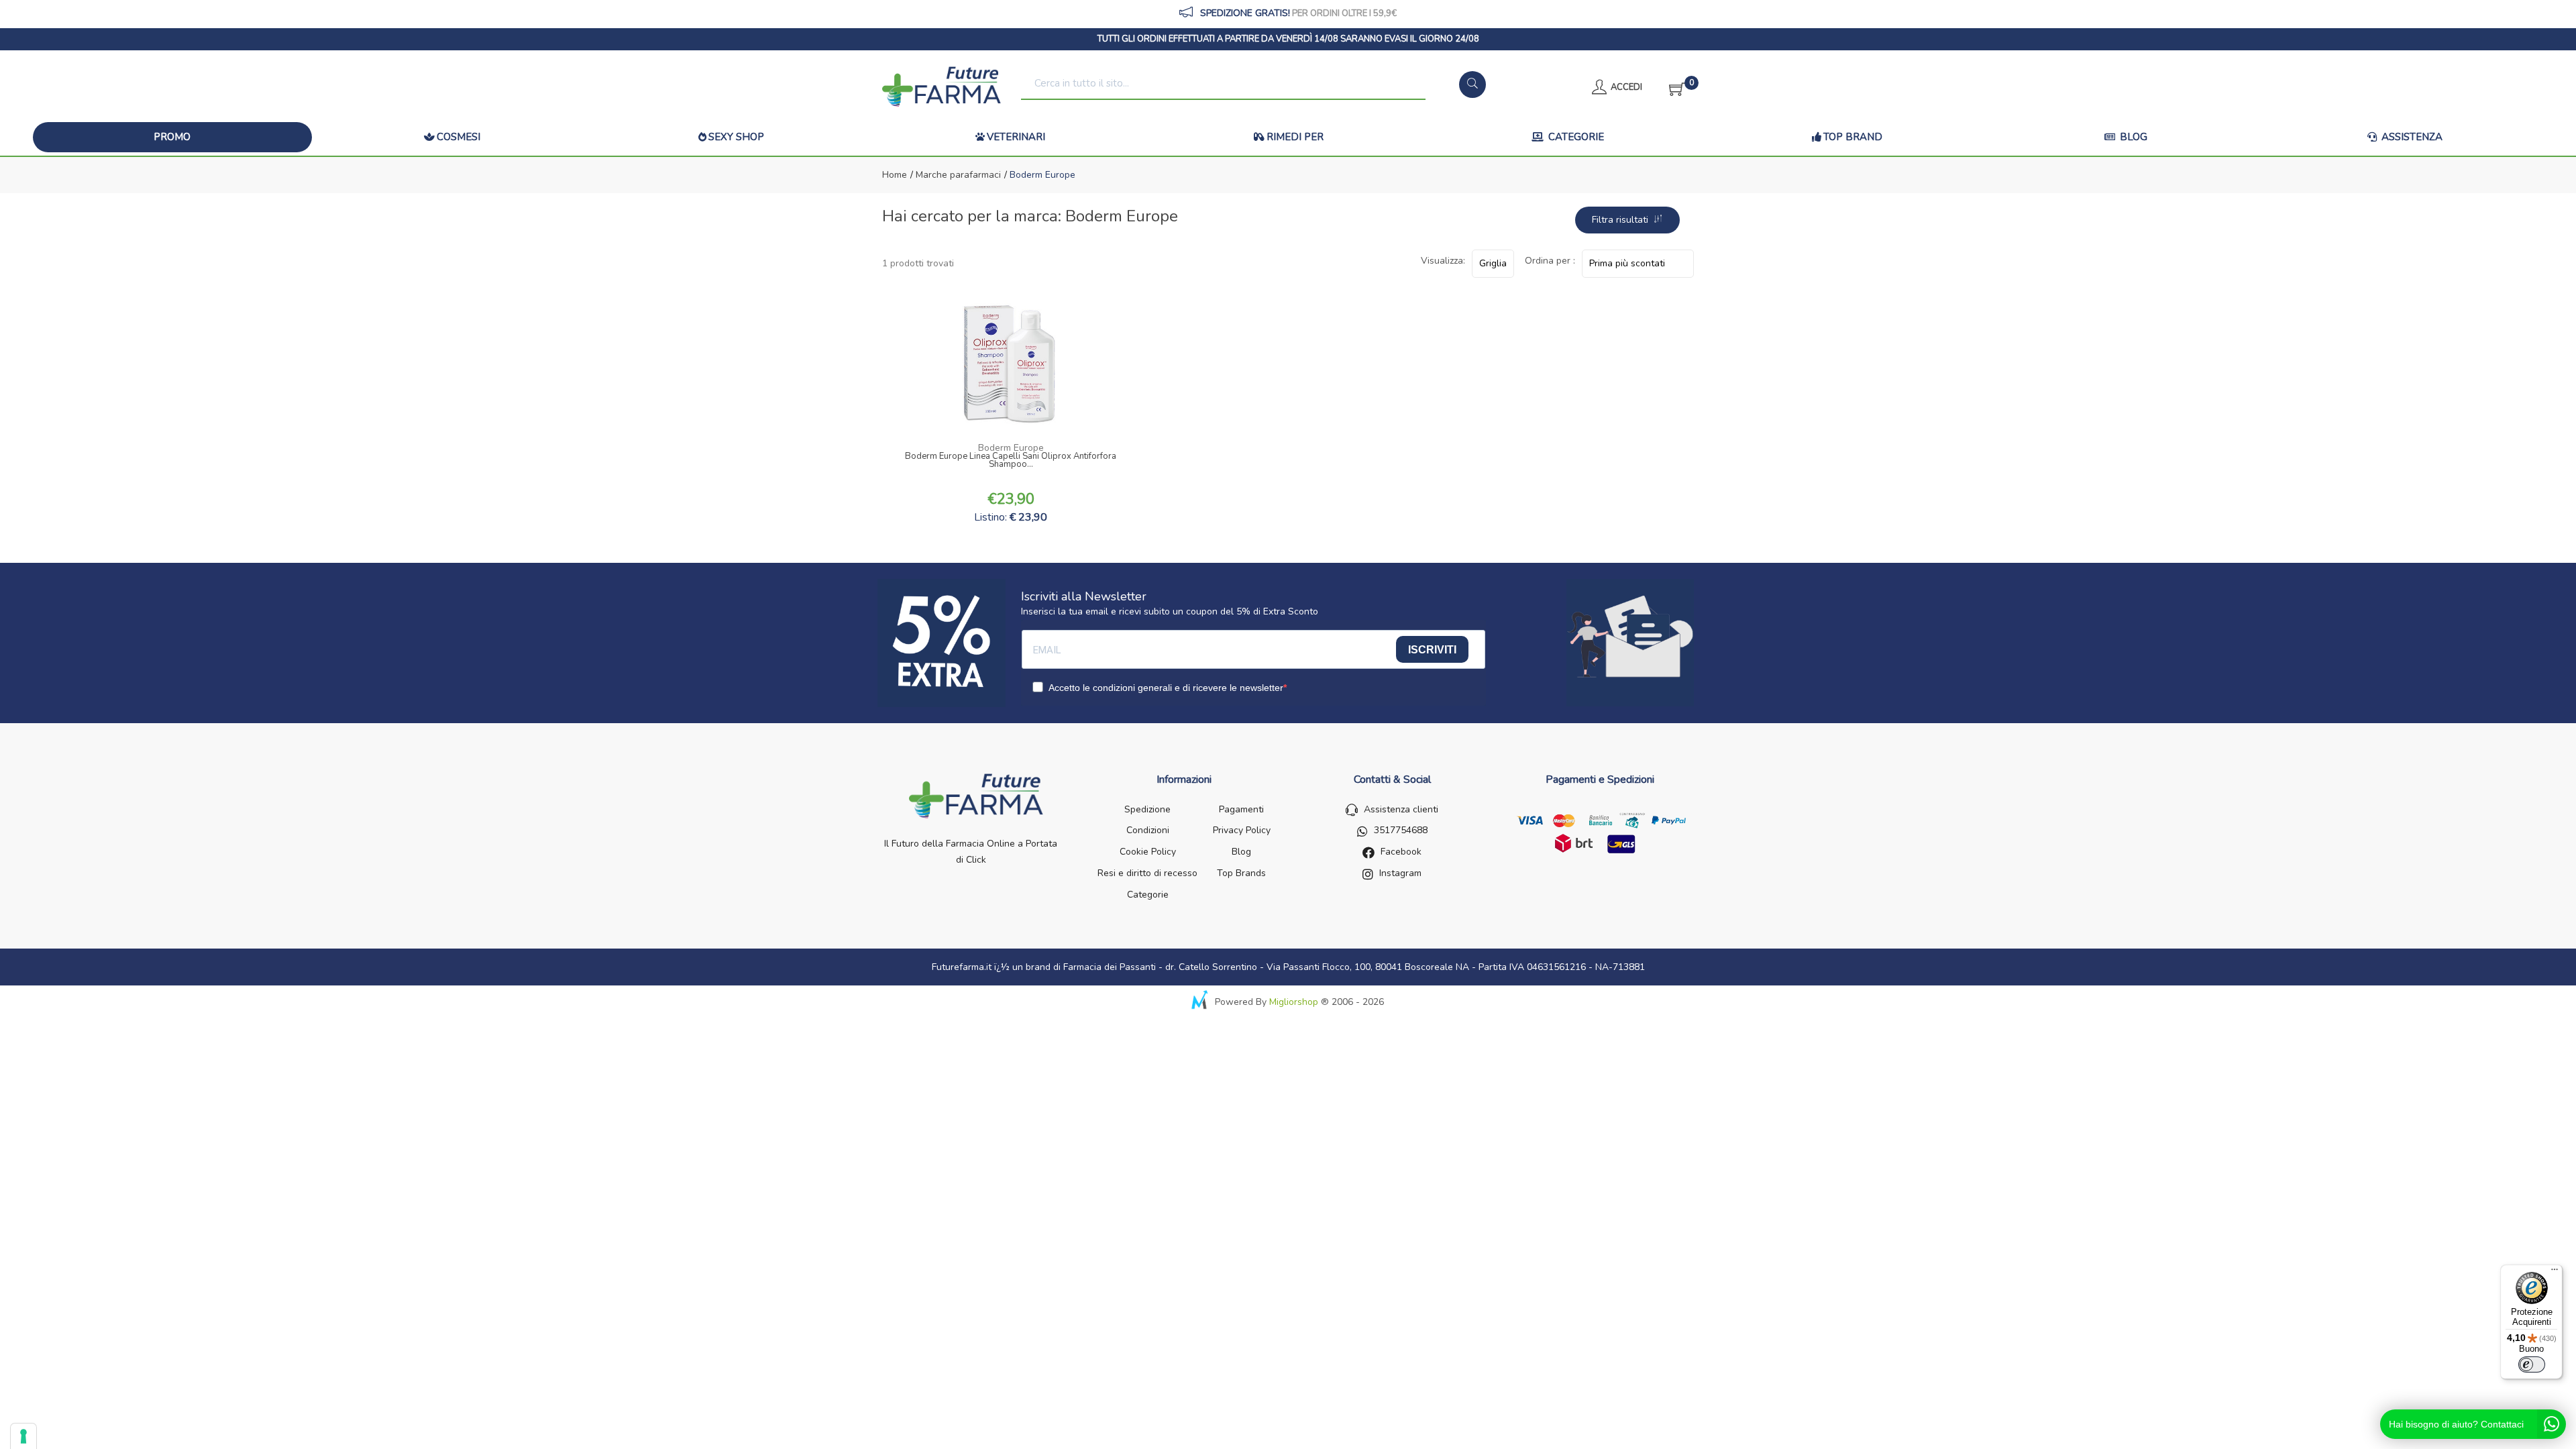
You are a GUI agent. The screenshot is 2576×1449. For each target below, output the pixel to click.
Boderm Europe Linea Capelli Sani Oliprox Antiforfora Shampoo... (1011, 462)
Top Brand (1853, 137)
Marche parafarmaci (957, 175)
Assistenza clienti (1401, 809)
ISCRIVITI (1432, 650)
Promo (172, 137)
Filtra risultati (1623, 220)
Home (895, 175)
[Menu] (2555, 1273)
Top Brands (1241, 873)
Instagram (1400, 873)
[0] (1673, 87)
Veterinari (1016, 137)
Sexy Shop (736, 137)
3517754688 (1401, 830)
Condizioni (1148, 830)
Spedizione (1147, 809)
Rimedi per (1295, 137)
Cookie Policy (1148, 852)
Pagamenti (1241, 809)
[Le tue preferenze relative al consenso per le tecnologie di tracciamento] (23, 1436)
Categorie (1575, 137)
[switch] (2532, 1364)
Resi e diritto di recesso (1147, 873)
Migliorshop (1294, 1002)
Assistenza (2411, 137)
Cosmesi (459, 137)
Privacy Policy (1242, 830)
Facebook (1401, 852)
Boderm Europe (1011, 448)
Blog (2132, 137)
